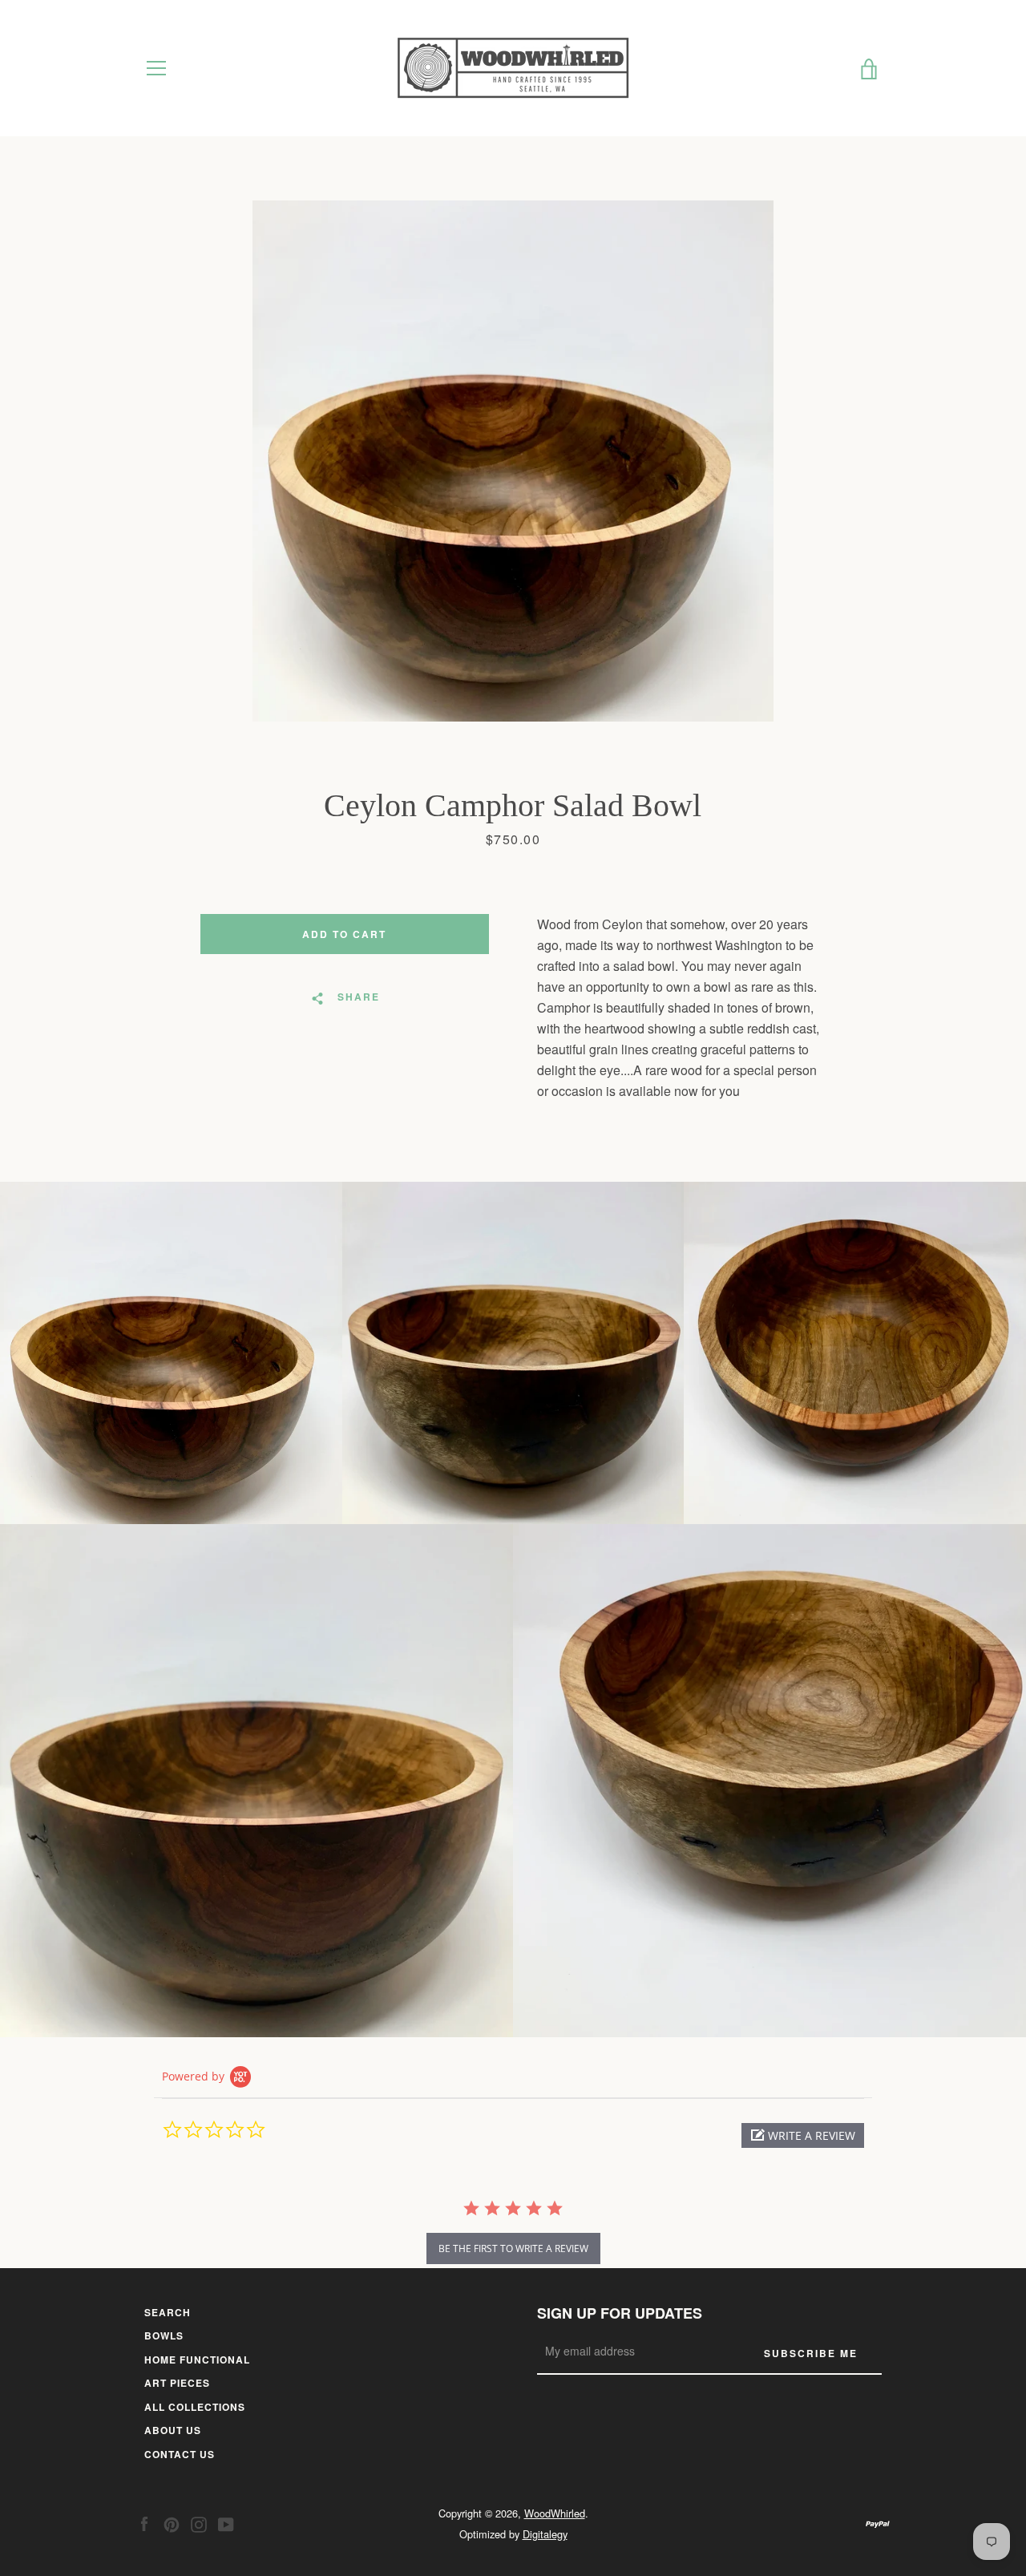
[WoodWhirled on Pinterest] (172, 2523)
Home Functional (197, 2360)
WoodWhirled (555, 2513)
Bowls (164, 2335)
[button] (803, 2135)
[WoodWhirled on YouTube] (226, 2523)
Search (168, 2312)
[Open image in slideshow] (513, 461)
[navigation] (156, 68)
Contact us (180, 2454)
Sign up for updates (620, 2313)
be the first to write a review (513, 2248)
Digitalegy (545, 2534)
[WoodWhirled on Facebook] (144, 2523)
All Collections (195, 2407)
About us (173, 2430)
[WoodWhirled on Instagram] (199, 2523)
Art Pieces (177, 2383)
